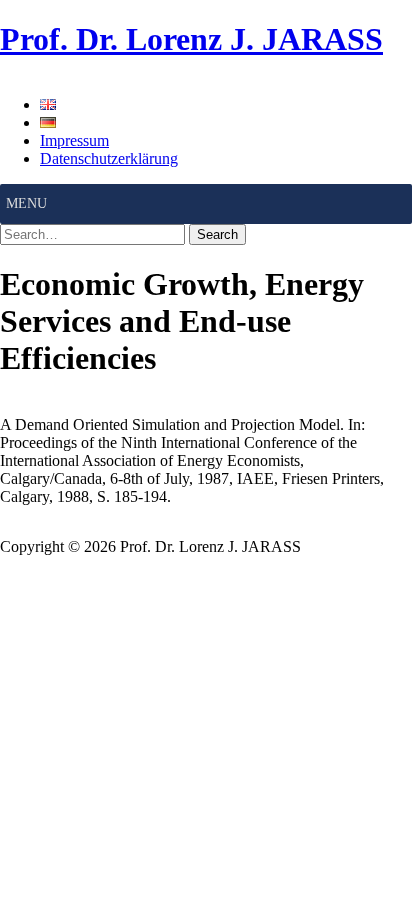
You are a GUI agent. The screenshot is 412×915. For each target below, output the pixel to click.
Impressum (74, 140)
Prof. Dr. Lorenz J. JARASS (191, 39)
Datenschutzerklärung (109, 158)
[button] (26, 204)
